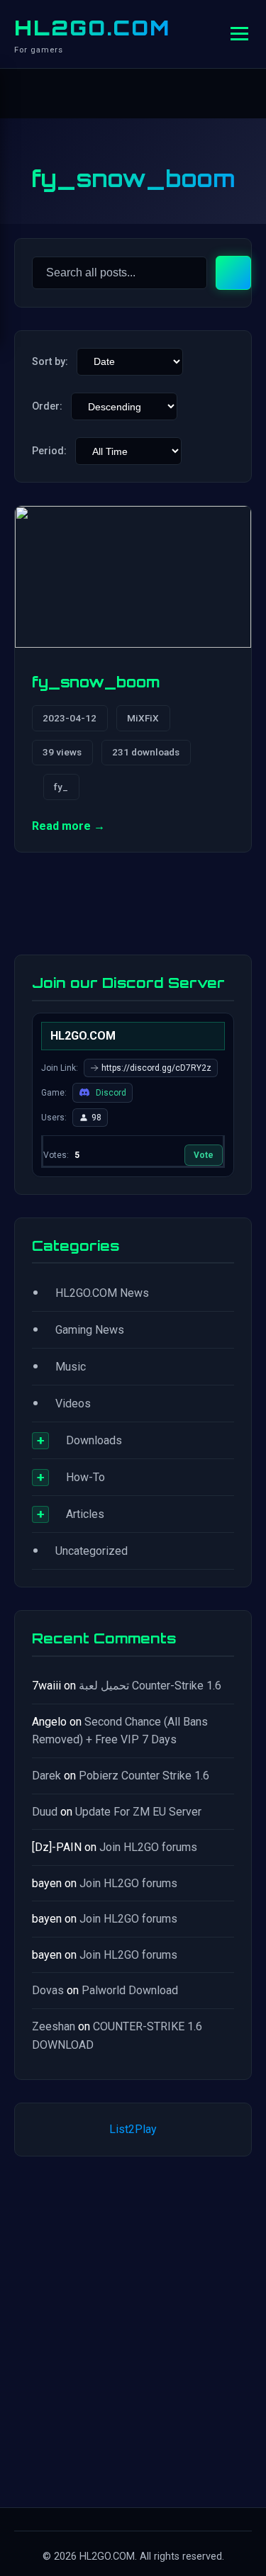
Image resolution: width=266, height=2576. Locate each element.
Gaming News (90, 1330)
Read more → (68, 826)
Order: (47, 406)
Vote (204, 1155)
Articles (85, 1514)
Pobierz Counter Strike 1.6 (144, 1776)
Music (71, 1367)
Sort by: (50, 362)
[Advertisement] (133, 2329)
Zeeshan (54, 2026)
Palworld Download (130, 1990)
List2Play (133, 2129)
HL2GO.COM (92, 28)
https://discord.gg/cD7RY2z (156, 1068)
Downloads (94, 1440)
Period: (49, 451)
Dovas (48, 1990)
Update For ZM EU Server (138, 1812)
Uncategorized (92, 1551)
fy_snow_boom (96, 682)
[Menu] (239, 34)
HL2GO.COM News (102, 1293)
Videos (73, 1404)
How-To (85, 1477)
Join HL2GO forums (148, 1847)
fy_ (61, 787)
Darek (46, 1776)
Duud (45, 1812)
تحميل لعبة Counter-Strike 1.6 (150, 1686)
